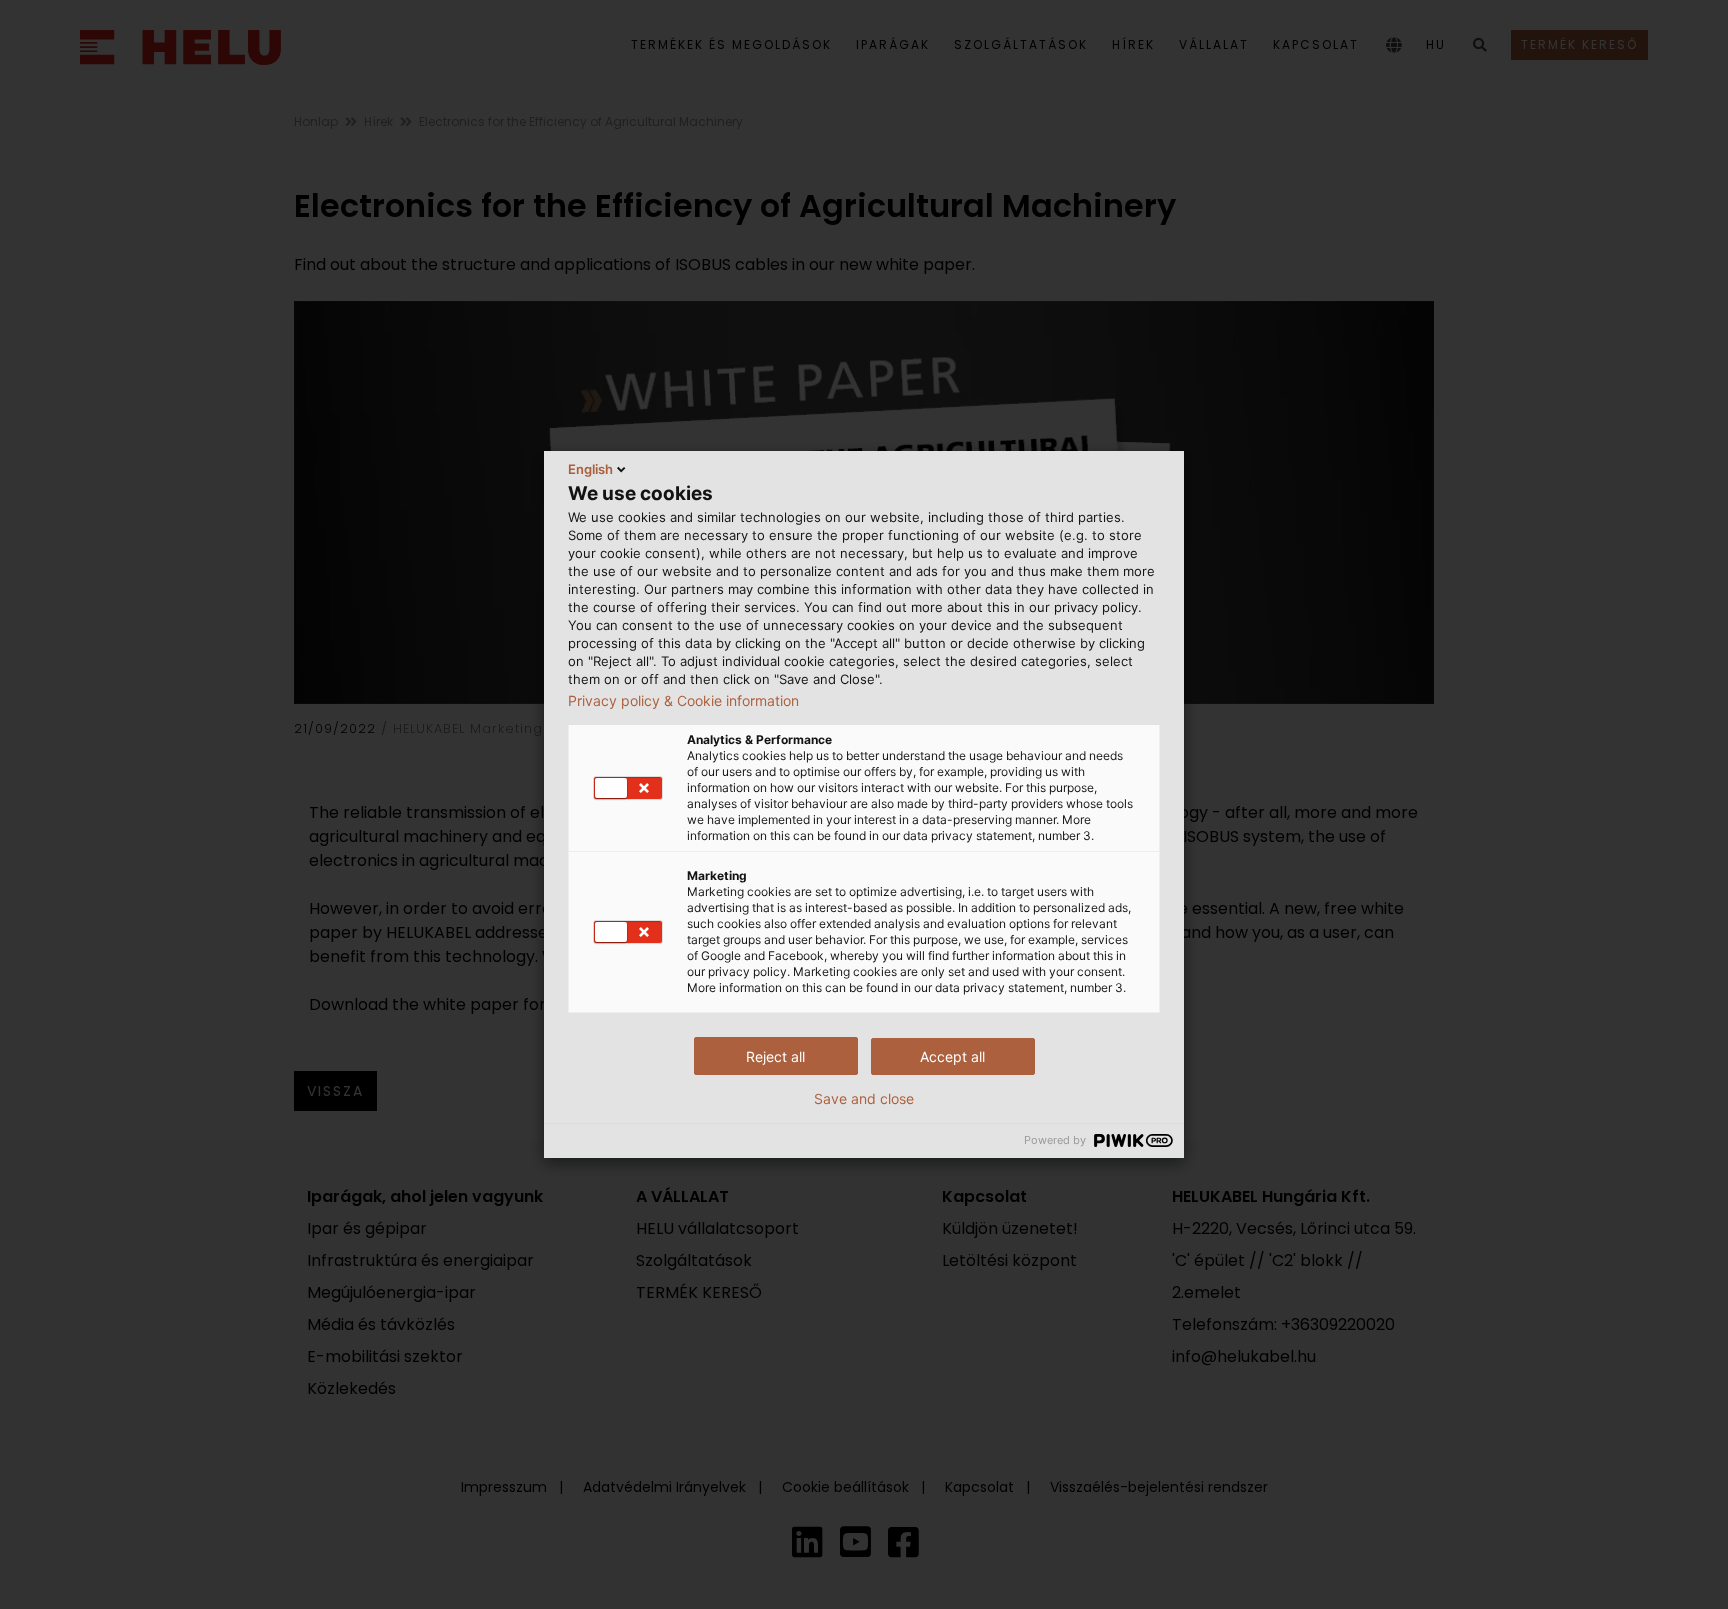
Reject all (775, 1056)
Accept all (952, 1056)
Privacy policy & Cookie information (683, 701)
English (590, 469)
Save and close (864, 1099)
